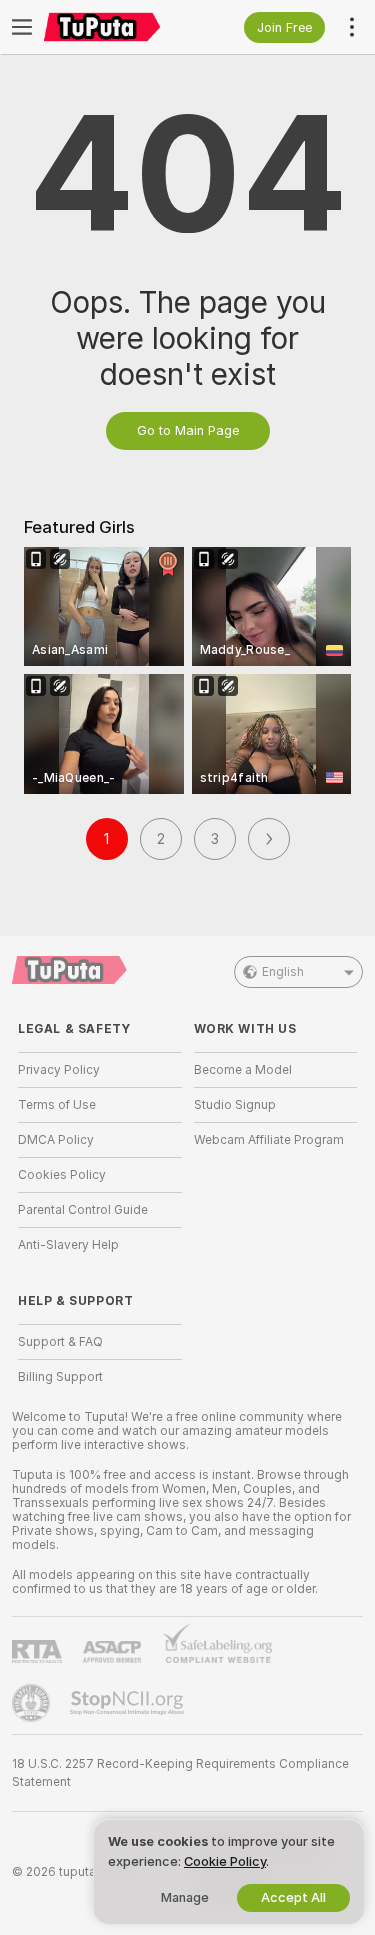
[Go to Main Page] (116, 27)
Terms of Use (57, 1105)
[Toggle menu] (22, 27)
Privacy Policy (59, 1070)
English (283, 972)
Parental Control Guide (83, 1210)
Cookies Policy (62, 1175)
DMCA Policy (56, 1140)
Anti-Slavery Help (68, 1245)
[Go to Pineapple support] (33, 1703)
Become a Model (243, 1070)
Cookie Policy (225, 1861)
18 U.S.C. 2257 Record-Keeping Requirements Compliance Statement (180, 1773)
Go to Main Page (188, 430)
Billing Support (60, 1377)
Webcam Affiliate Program (269, 1140)
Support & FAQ (60, 1342)
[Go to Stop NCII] (129, 1703)
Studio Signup (235, 1105)
